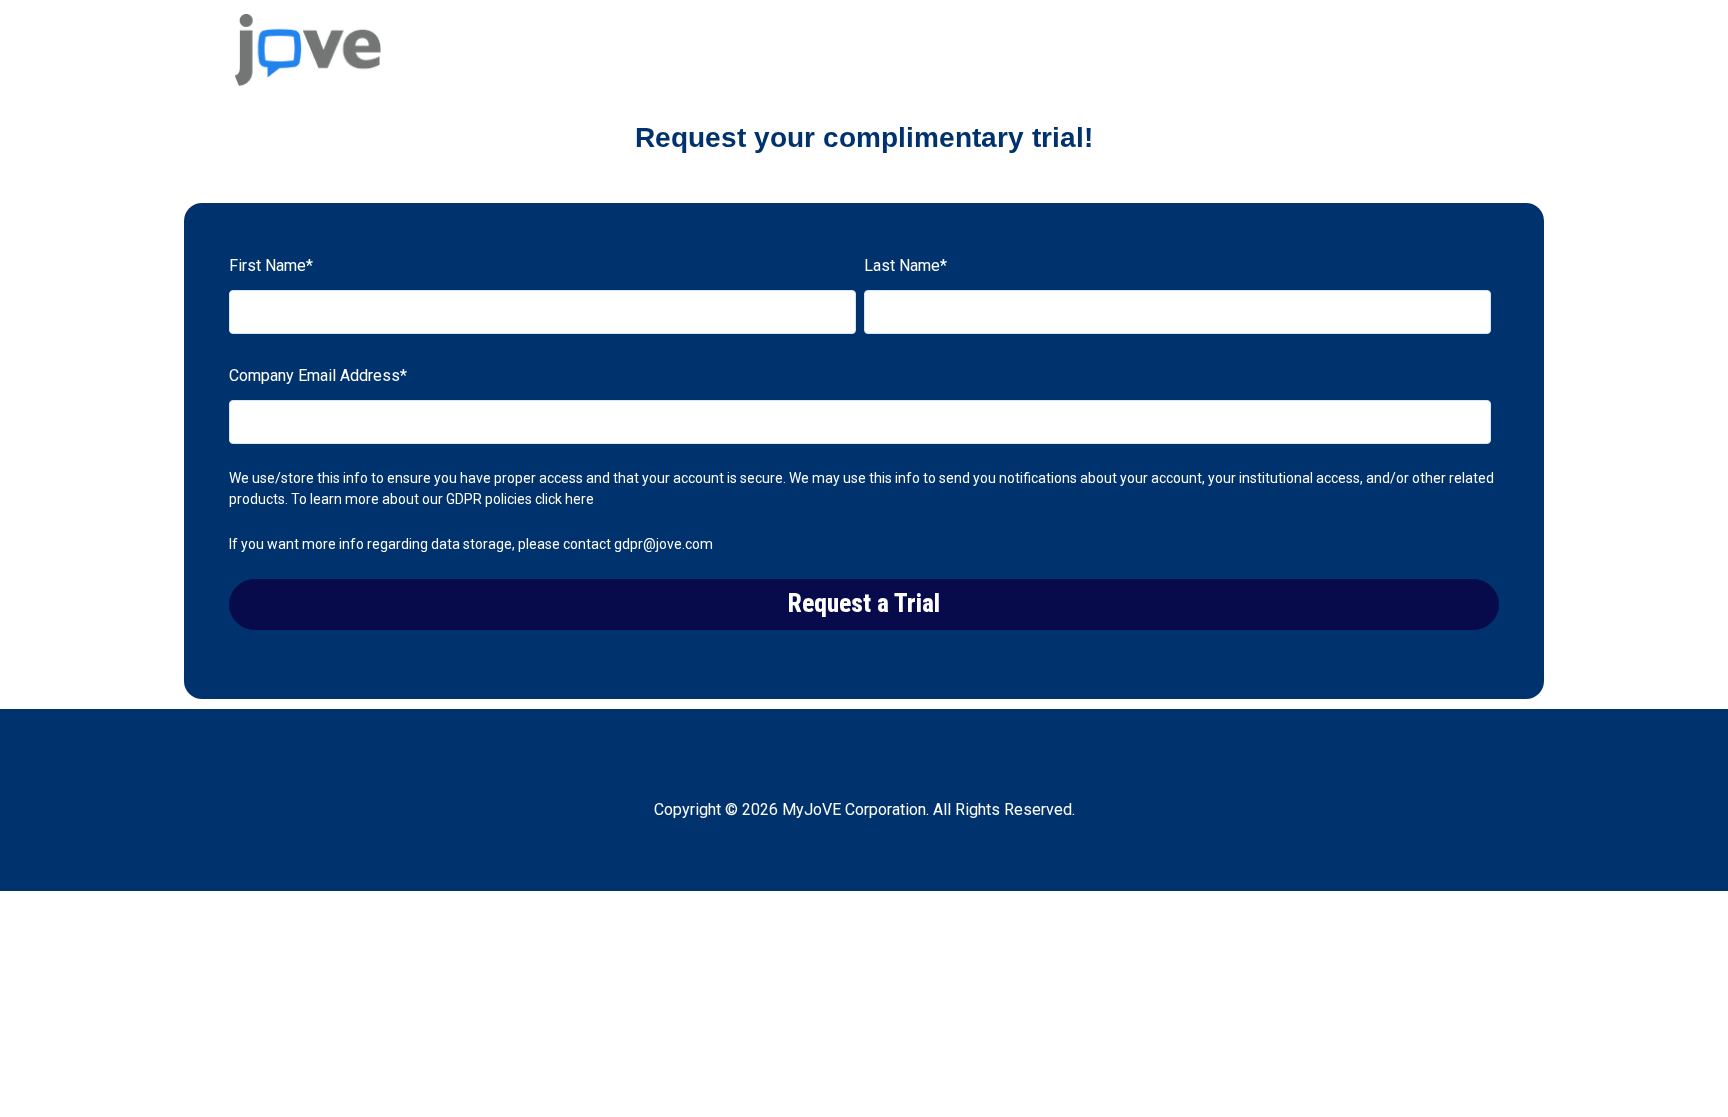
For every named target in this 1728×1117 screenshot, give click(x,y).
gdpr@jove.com (663, 544)
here (579, 499)
